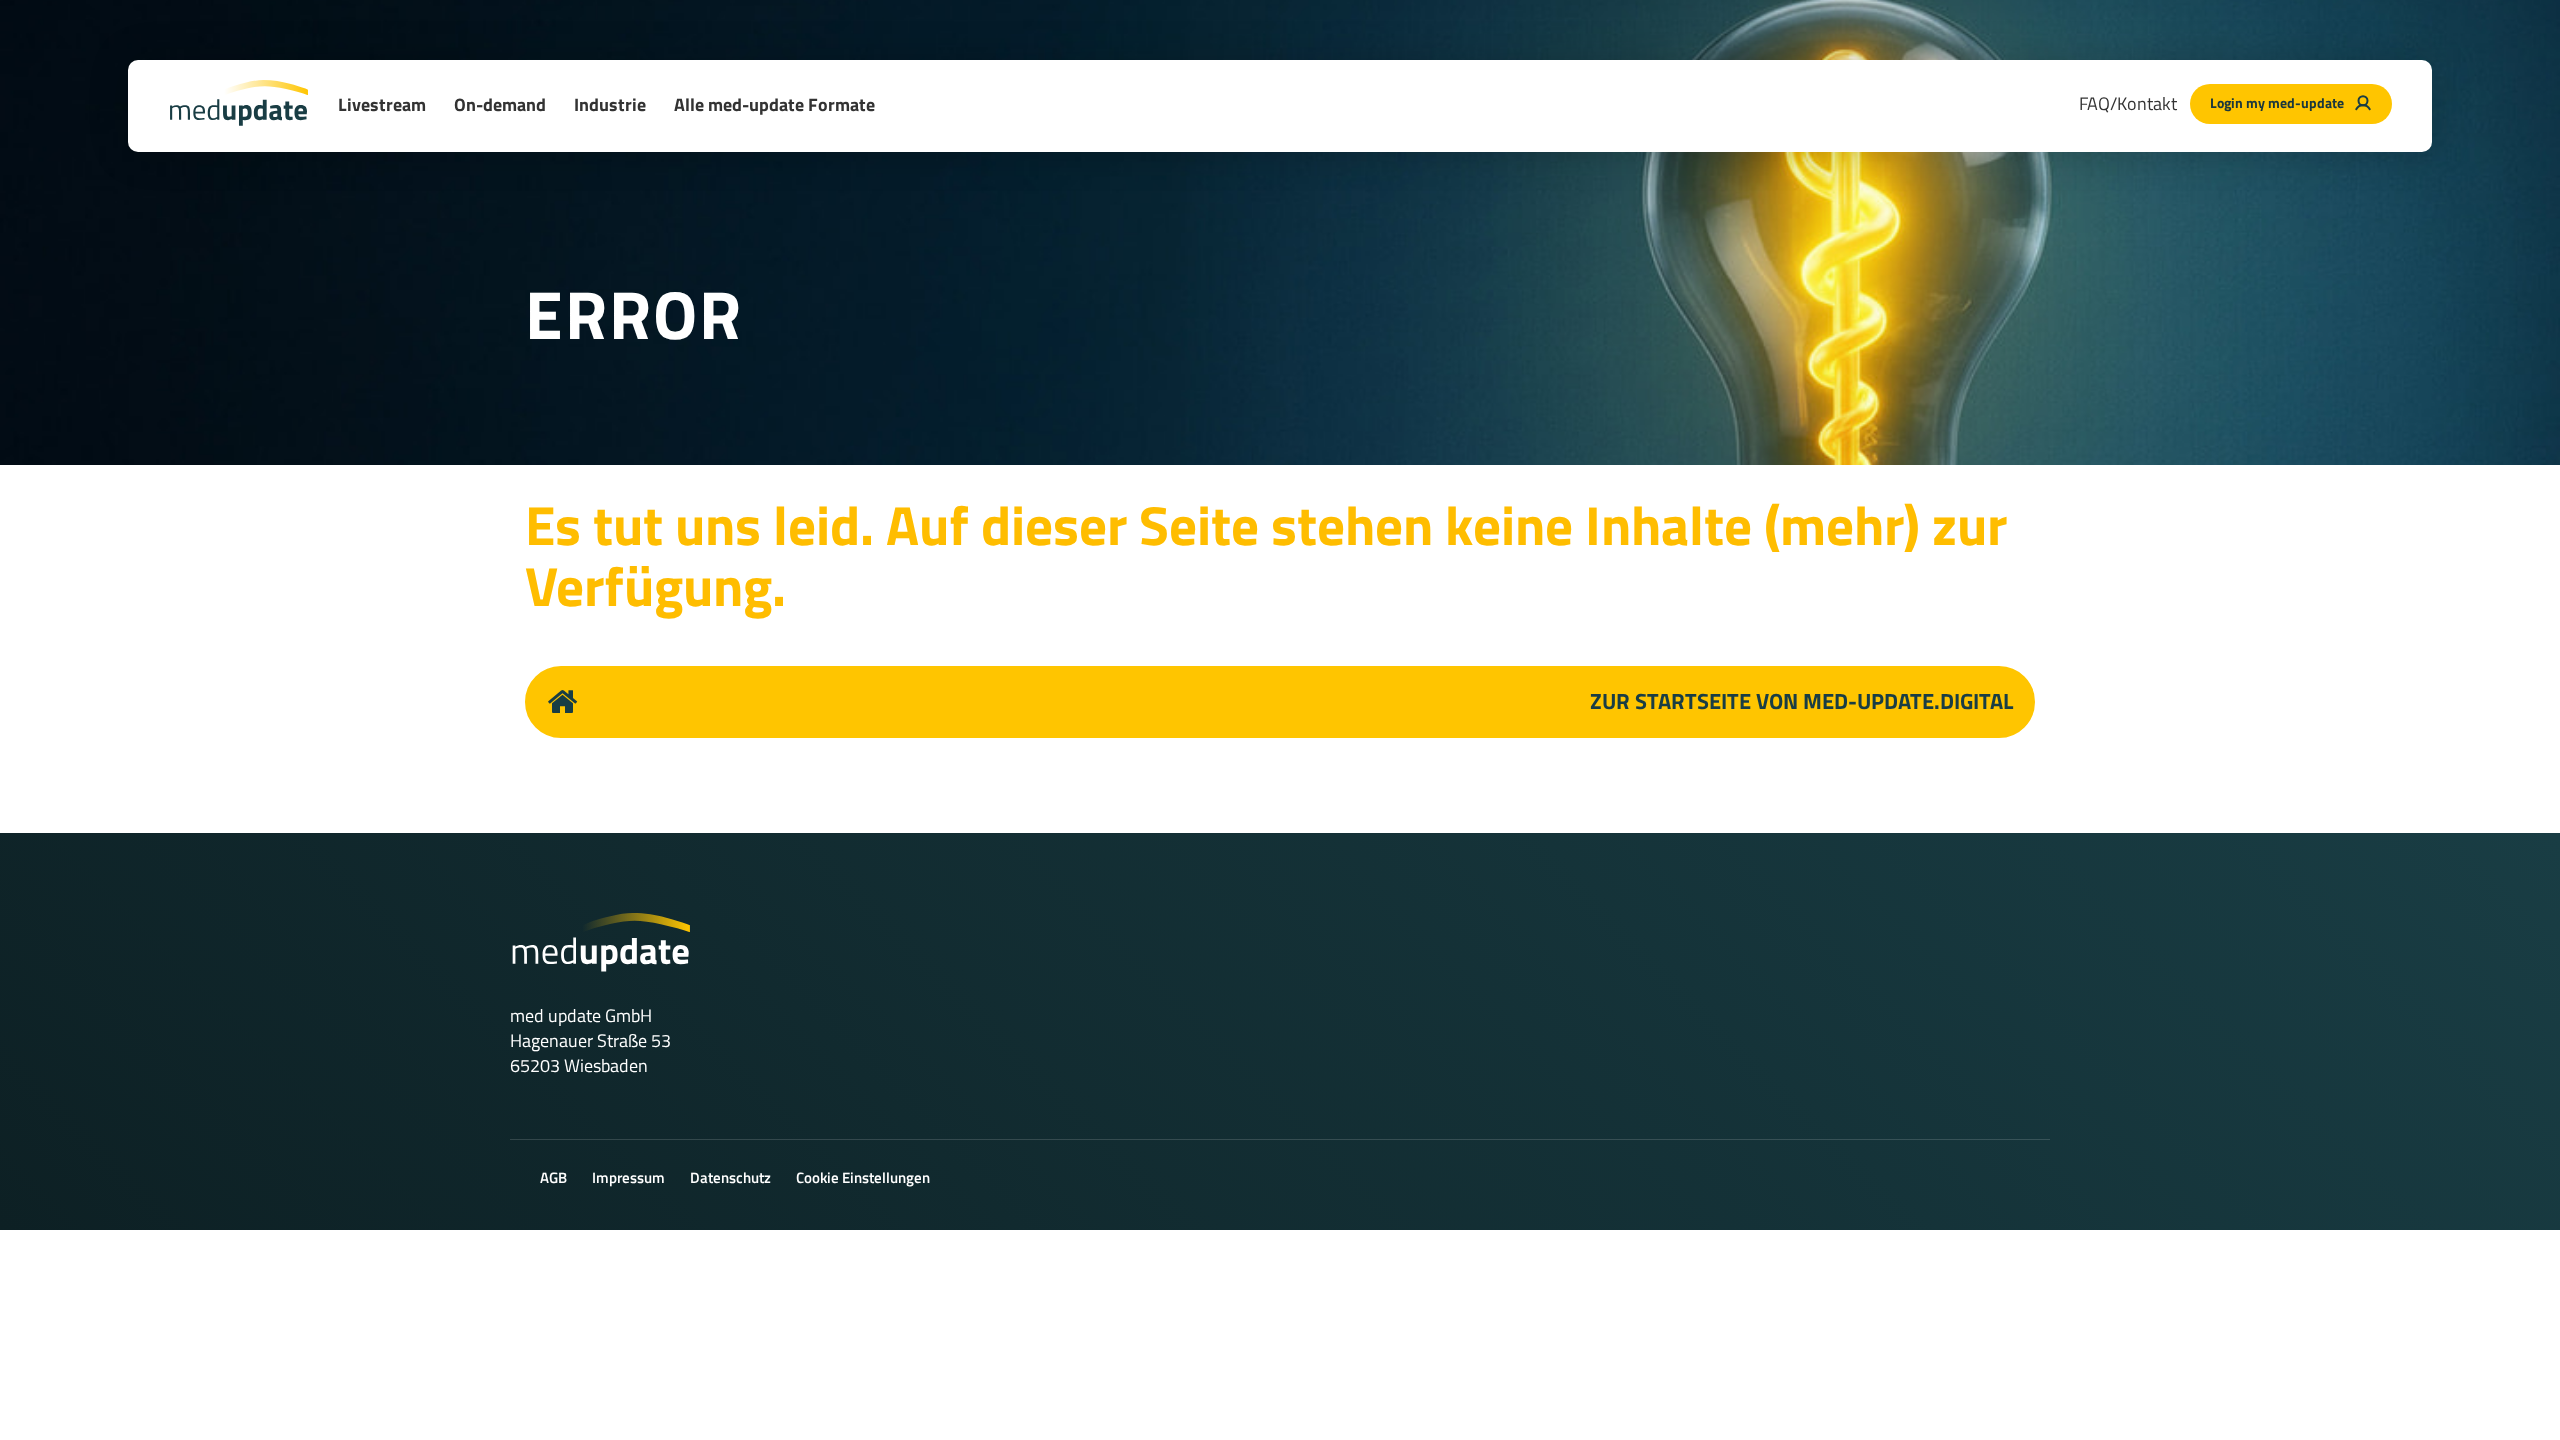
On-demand (500, 104)
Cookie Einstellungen (863, 1177)
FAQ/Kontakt (2128, 103)
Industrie (610, 104)
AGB (553, 1177)
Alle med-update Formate (774, 104)
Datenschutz (730, 1177)
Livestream (382, 104)
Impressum (628, 1177)
